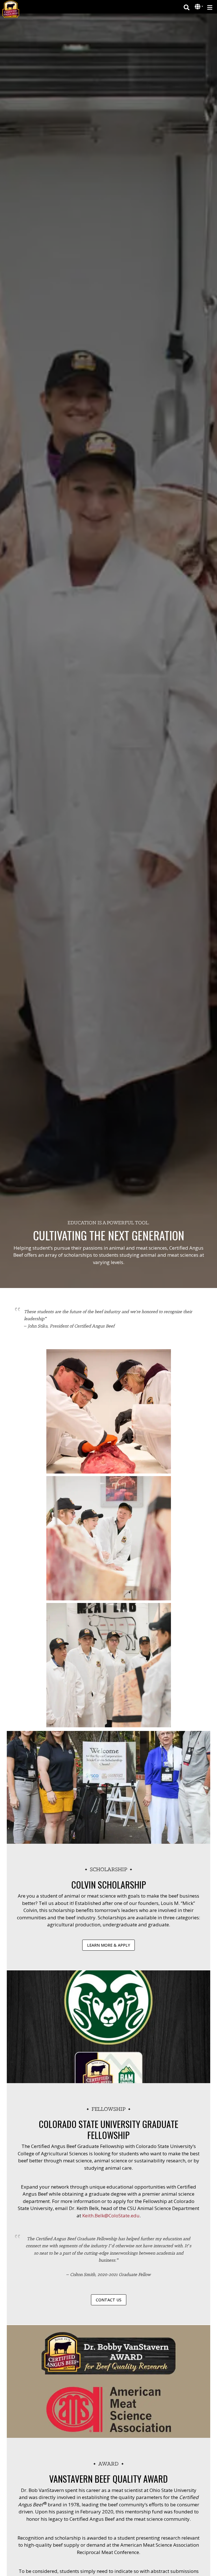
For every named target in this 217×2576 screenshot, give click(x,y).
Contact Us (109, 2300)
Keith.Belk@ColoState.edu (111, 2216)
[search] (187, 7)
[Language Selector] (199, 7)
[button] (198, 7)
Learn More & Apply (108, 1945)
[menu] (210, 7)
